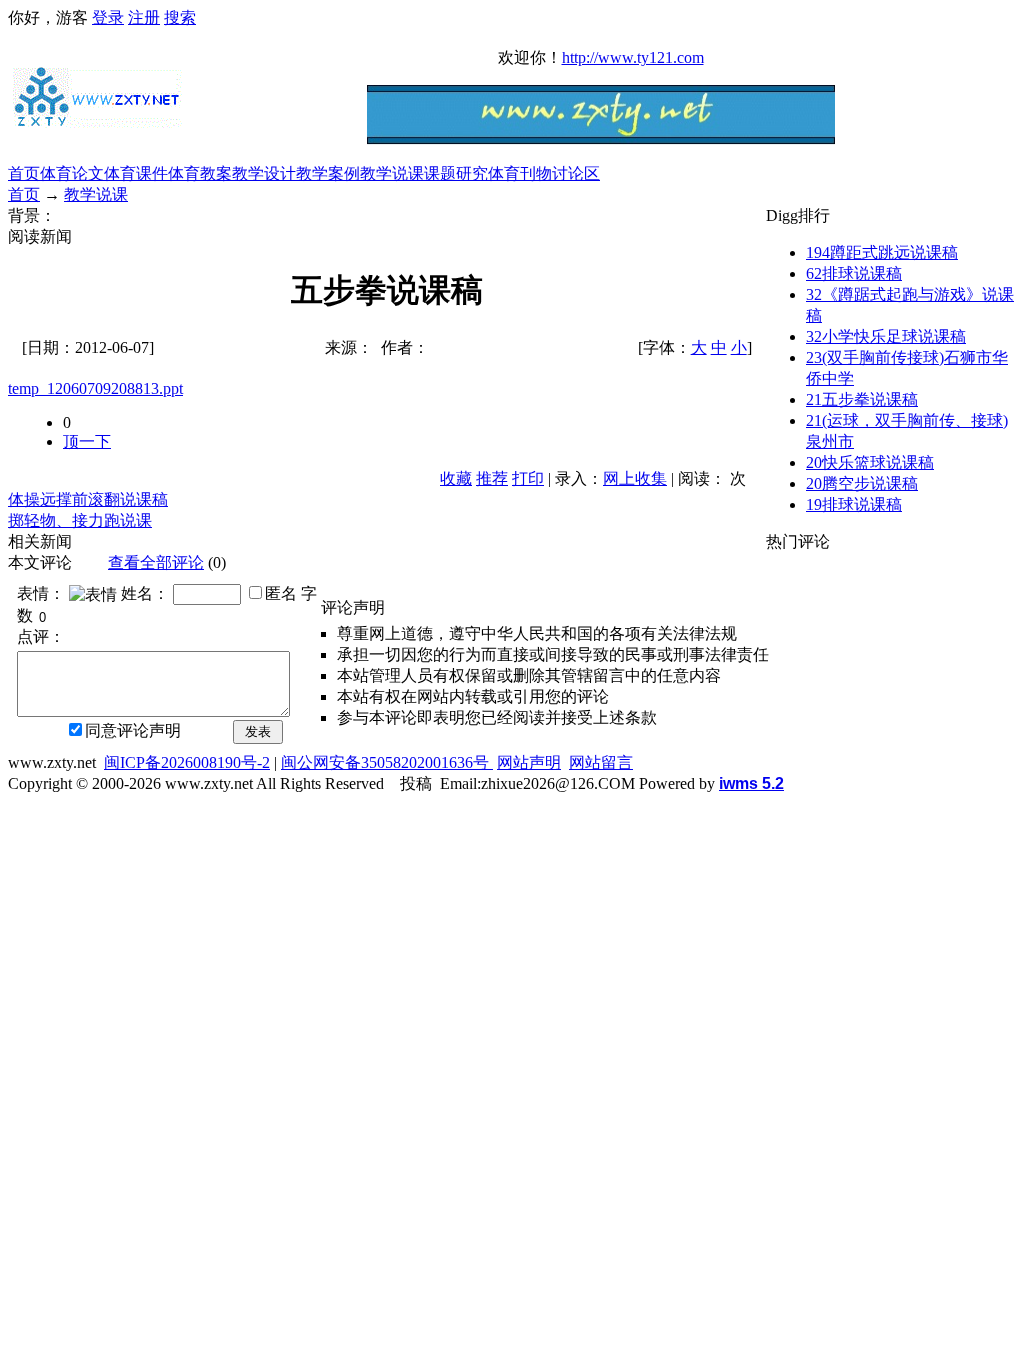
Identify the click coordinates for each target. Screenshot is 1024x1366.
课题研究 (456, 173)
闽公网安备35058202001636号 (387, 762)
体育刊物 (520, 173)
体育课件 (136, 173)
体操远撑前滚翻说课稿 (88, 499)
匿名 (281, 593)
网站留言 (601, 762)
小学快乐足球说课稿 (886, 336)
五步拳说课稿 (862, 399)
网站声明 (529, 762)
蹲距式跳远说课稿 (882, 252)
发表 (258, 731)
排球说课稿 (854, 273)
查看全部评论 (156, 562)
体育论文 (72, 173)
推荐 (492, 478)
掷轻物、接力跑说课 (80, 520)
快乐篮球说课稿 (870, 462)
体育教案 (200, 173)
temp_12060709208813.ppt (95, 388)
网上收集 (635, 478)
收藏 (456, 478)
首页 (24, 173)
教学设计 (264, 173)
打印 (528, 478)
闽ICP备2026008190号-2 (187, 762)
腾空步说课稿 (862, 483)
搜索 (180, 17)
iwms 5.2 (751, 783)
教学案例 (328, 173)
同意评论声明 (133, 730)
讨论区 (576, 173)
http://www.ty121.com (633, 57)
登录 (108, 17)
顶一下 (87, 441)
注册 (144, 17)
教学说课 (392, 173)
